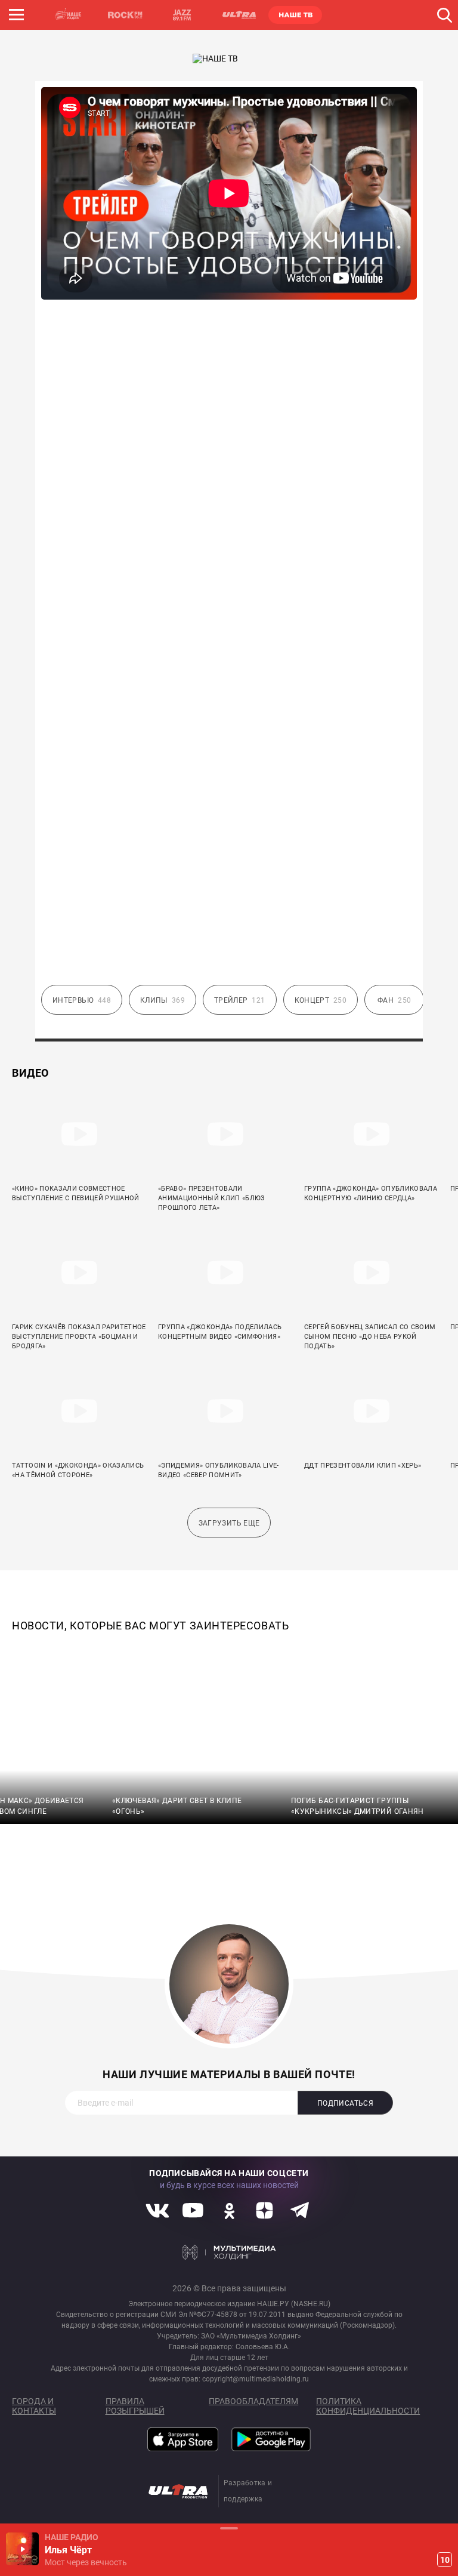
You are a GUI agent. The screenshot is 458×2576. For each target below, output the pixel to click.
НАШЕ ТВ (295, 15)
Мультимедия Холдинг (229, 2253)
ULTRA (239, 15)
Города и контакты (34, 2406)
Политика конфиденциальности (368, 2406)
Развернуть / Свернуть (229, 2528)
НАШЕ (69, 15)
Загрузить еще (229, 1523)
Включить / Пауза (22, 2549)
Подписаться (345, 2103)
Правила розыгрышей (135, 2406)
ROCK (125, 15)
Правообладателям (253, 2401)
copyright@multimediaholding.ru (256, 2379)
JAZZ (182, 15)
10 (445, 2560)
